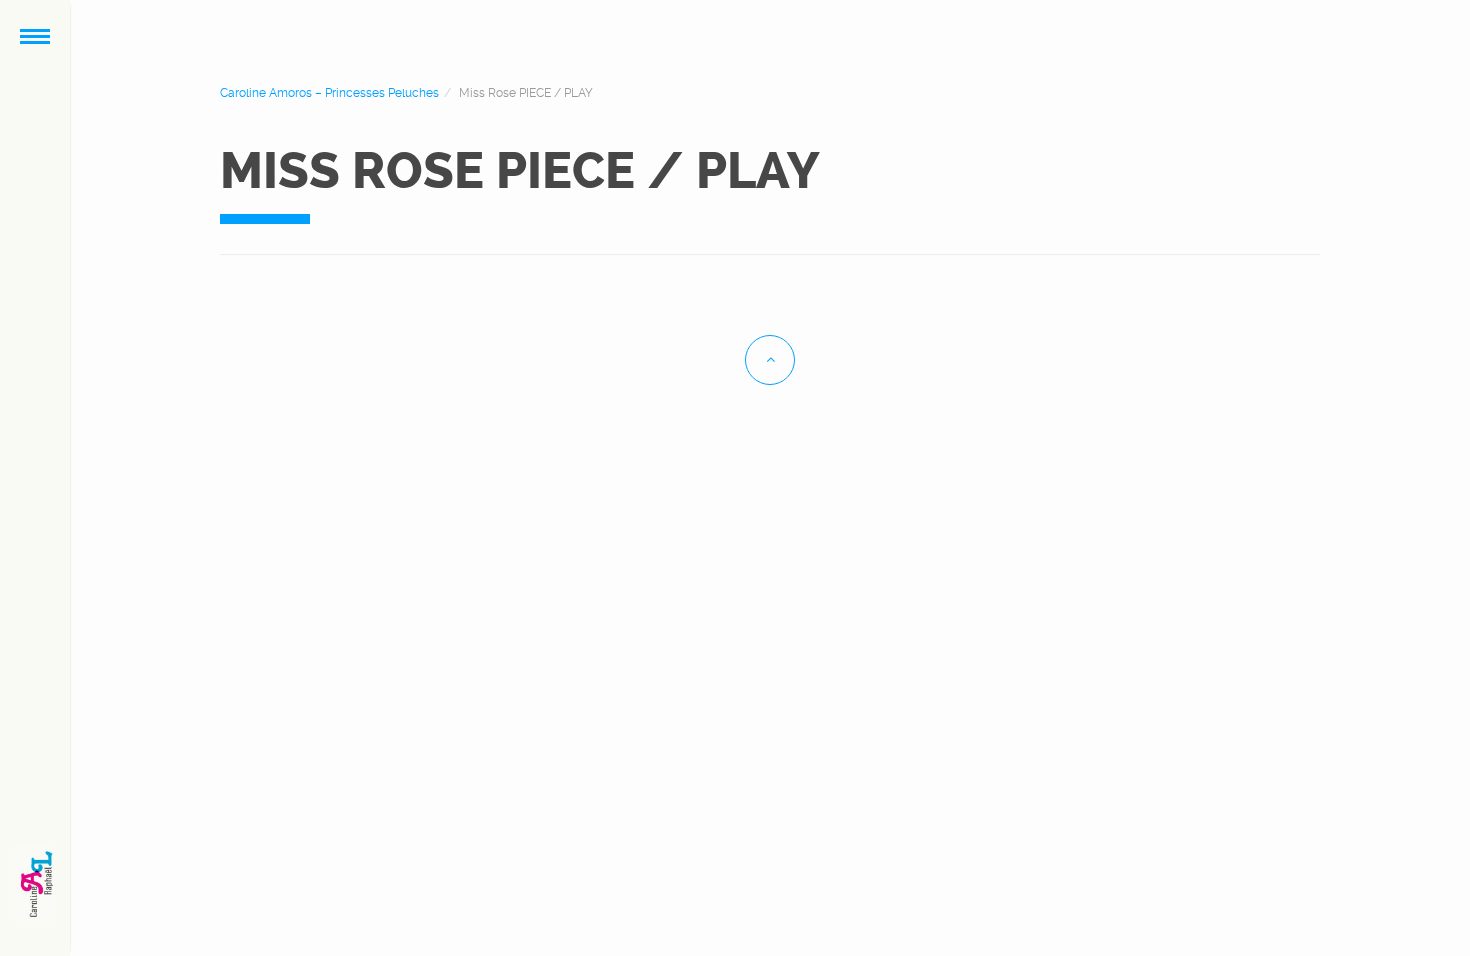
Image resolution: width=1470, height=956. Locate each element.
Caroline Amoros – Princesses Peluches (329, 93)
